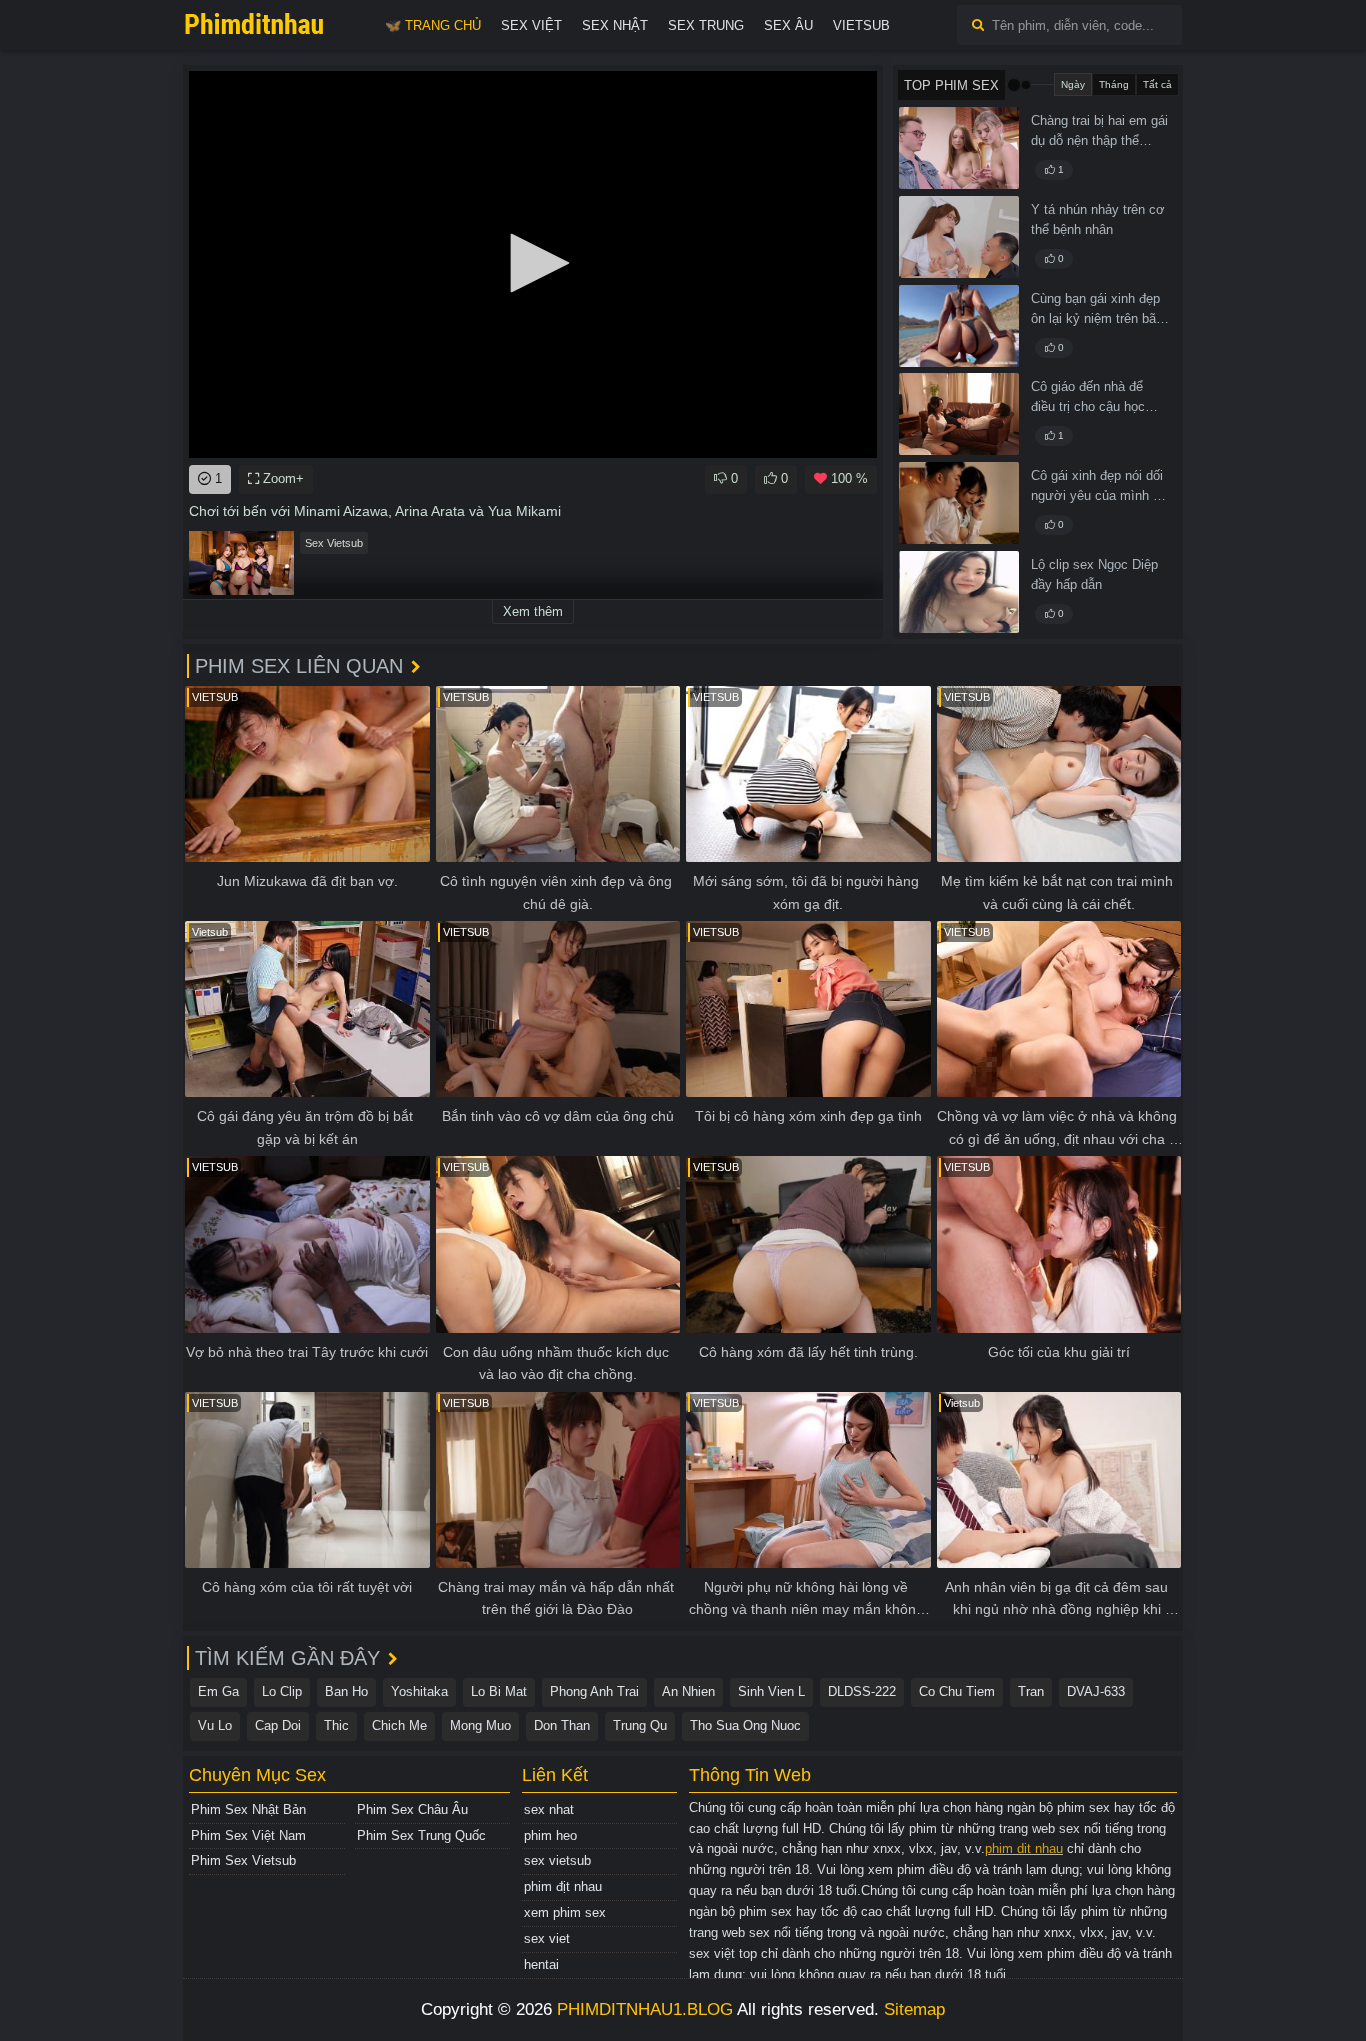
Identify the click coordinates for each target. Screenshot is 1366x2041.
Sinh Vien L (771, 1691)
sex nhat (549, 1809)
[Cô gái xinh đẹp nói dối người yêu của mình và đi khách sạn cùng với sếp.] (959, 503)
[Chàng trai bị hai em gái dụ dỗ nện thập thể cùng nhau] (959, 148)
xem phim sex (565, 1912)
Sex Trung (706, 25)
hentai (541, 1964)
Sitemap (914, 2009)
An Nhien (688, 1691)
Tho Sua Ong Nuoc (745, 1725)
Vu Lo (215, 1725)
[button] (533, 263)
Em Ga (218, 1691)
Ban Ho (346, 1691)
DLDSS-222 (862, 1691)
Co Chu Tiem (957, 1691)
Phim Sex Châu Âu (412, 1809)
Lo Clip (282, 1691)
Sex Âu (788, 25)
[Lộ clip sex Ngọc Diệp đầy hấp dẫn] (959, 592)
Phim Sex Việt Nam (248, 1835)
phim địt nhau (563, 1886)
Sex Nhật (615, 25)
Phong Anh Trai (594, 1691)
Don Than (562, 1725)
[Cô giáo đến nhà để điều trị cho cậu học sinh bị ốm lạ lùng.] (959, 414)
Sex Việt (531, 25)
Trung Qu (640, 1725)
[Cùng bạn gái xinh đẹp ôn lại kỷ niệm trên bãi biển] (959, 326)
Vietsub (861, 25)
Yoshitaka (419, 1691)
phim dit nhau (1024, 1848)
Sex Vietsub (334, 543)
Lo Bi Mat (499, 1691)
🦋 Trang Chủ (433, 25)
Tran (1031, 1691)
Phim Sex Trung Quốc (421, 1835)
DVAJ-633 (1096, 1691)
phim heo (550, 1835)
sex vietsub (557, 1860)
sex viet (547, 1938)
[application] (533, 264)
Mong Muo (480, 1725)
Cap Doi (278, 1725)
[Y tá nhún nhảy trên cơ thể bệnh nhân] (959, 237)
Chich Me (399, 1725)
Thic (336, 1725)
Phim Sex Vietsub (243, 1860)
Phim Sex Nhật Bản (248, 1809)
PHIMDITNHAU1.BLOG (645, 2009)
